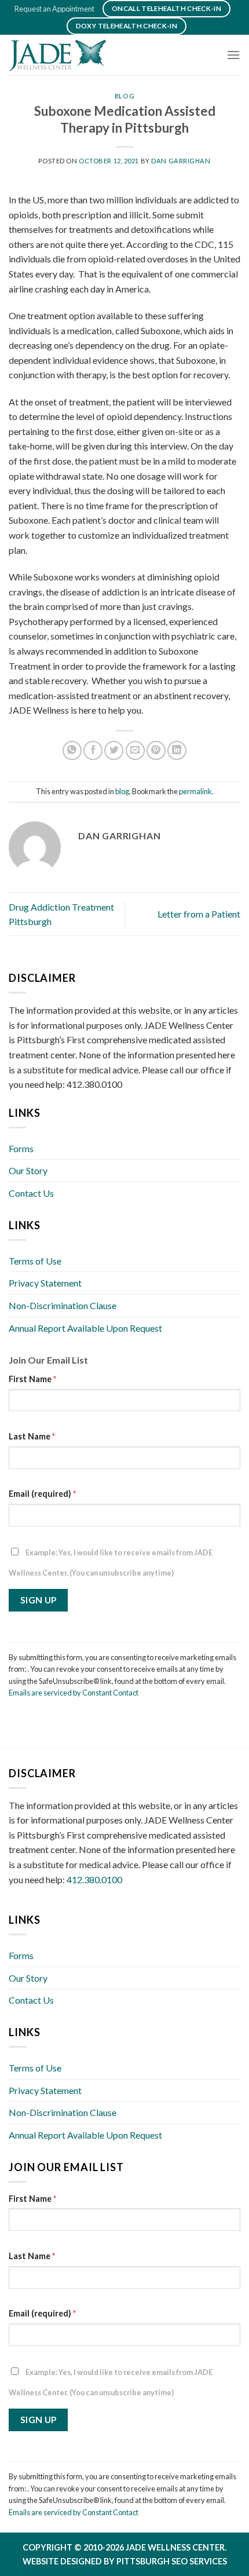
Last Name (32, 1436)
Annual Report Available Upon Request (85, 1328)
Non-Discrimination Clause (63, 1305)
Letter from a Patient (199, 914)
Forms (21, 1148)
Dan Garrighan (181, 161)
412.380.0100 (94, 1879)
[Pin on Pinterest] (156, 750)
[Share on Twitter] (114, 750)
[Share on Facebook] (93, 750)
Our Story (28, 1170)
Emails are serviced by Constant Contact (74, 1693)
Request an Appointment (54, 9)
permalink (195, 791)
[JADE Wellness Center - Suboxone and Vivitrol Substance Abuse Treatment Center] (67, 55)
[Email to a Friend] (135, 750)
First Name (32, 1379)
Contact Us (31, 1193)
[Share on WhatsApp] (72, 750)
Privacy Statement (45, 1283)
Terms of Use (35, 1261)
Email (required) (42, 1494)
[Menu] (233, 55)
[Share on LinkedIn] (177, 750)
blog (124, 96)
